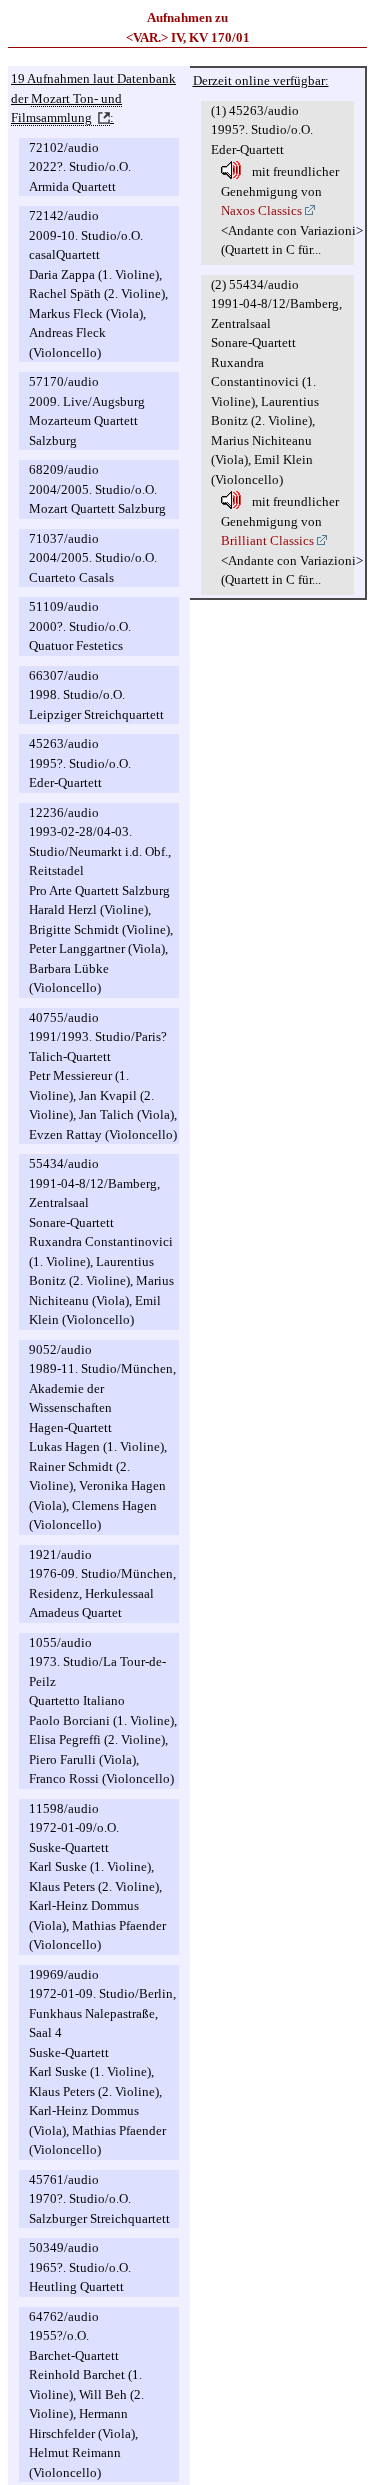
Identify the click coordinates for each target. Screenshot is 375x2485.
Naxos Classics (261, 210)
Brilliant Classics (267, 540)
